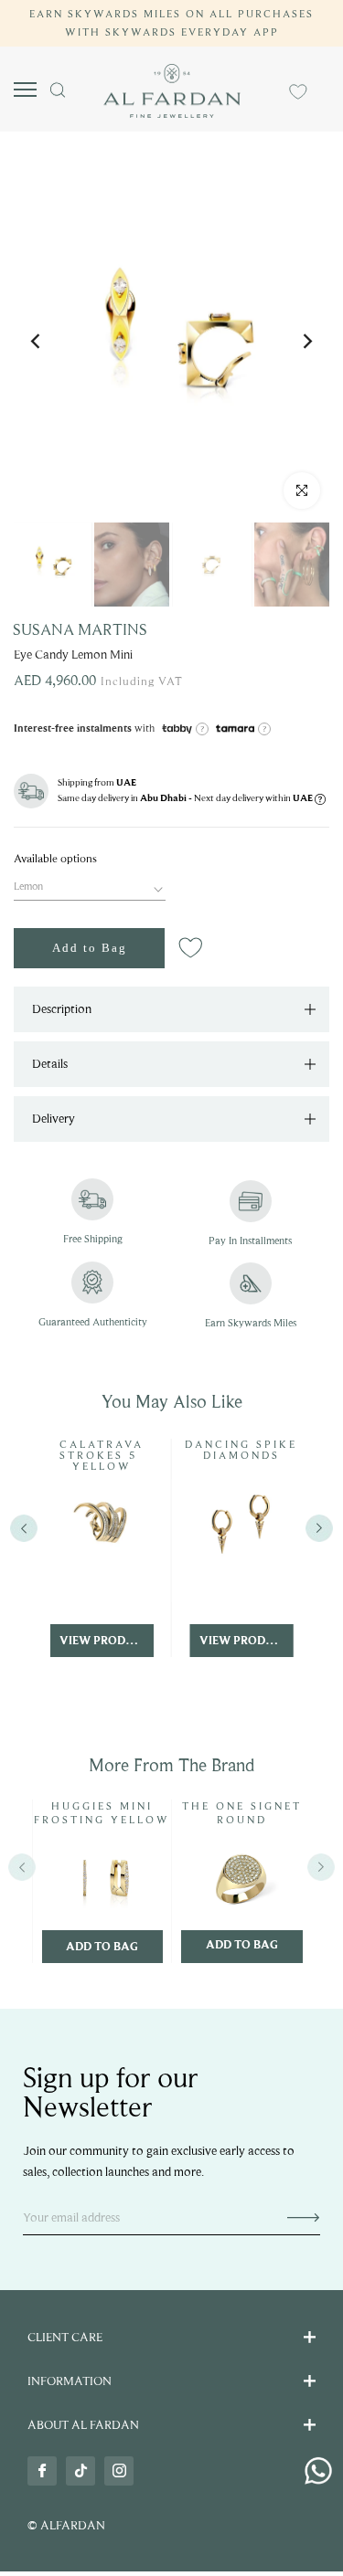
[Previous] (37, 343)
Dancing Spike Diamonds (241, 1450)
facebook (42, 2471)
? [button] (202, 729)
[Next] (306, 343)
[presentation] (22, 1868)
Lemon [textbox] (28, 886)
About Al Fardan (83, 2425)
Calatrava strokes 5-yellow (102, 1455)
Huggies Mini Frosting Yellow (102, 1813)
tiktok (80, 2471)
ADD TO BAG (102, 1947)
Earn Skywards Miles (251, 1323)
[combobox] (90, 885)
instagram (119, 2471)
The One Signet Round (242, 1813)
